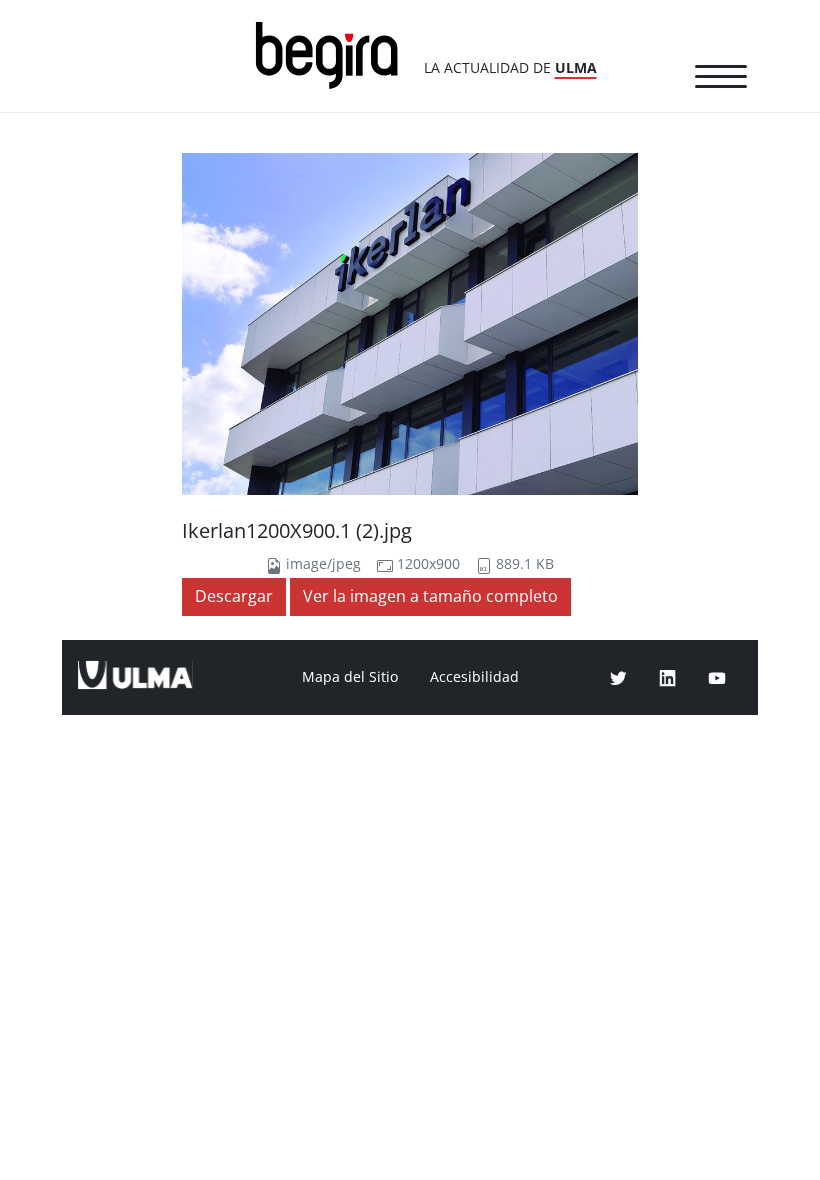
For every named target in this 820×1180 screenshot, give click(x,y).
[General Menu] (721, 80)
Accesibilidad (474, 677)
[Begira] (334, 53)
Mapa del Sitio (350, 677)
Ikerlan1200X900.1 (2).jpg (297, 531)
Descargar (234, 596)
